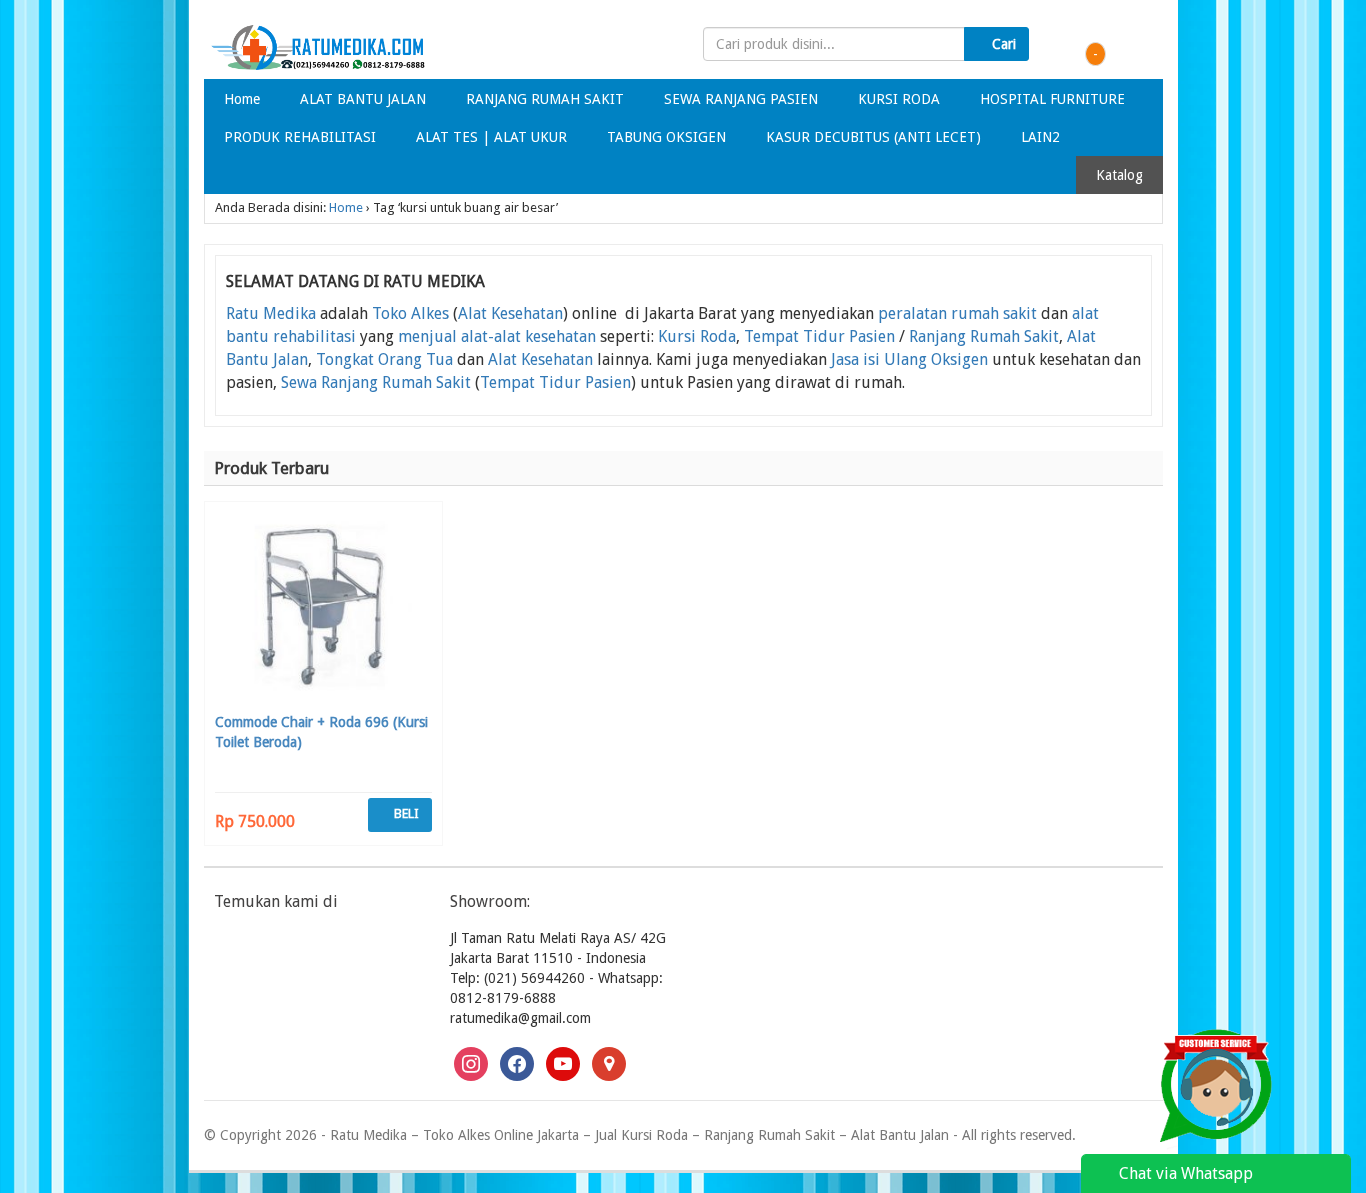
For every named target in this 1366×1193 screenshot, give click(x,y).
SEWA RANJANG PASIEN (741, 99)
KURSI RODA (899, 99)
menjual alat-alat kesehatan (497, 336)
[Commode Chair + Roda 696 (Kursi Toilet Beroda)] (324, 610)
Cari (1002, 44)
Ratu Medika (271, 313)
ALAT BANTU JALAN (363, 99)
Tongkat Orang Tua (384, 359)
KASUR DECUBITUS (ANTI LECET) (873, 137)
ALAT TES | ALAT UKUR (491, 137)
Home (242, 99)
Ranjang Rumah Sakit (984, 336)
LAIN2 (1040, 137)
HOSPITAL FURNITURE (1052, 99)
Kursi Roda (697, 336)
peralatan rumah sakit (957, 313)
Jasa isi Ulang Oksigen (909, 359)
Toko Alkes (410, 313)
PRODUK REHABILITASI (300, 137)
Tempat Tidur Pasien (819, 336)
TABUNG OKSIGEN (666, 137)
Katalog (1119, 175)
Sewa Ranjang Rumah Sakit (376, 382)
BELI (405, 813)
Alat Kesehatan (510, 313)
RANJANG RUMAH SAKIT (545, 99)
